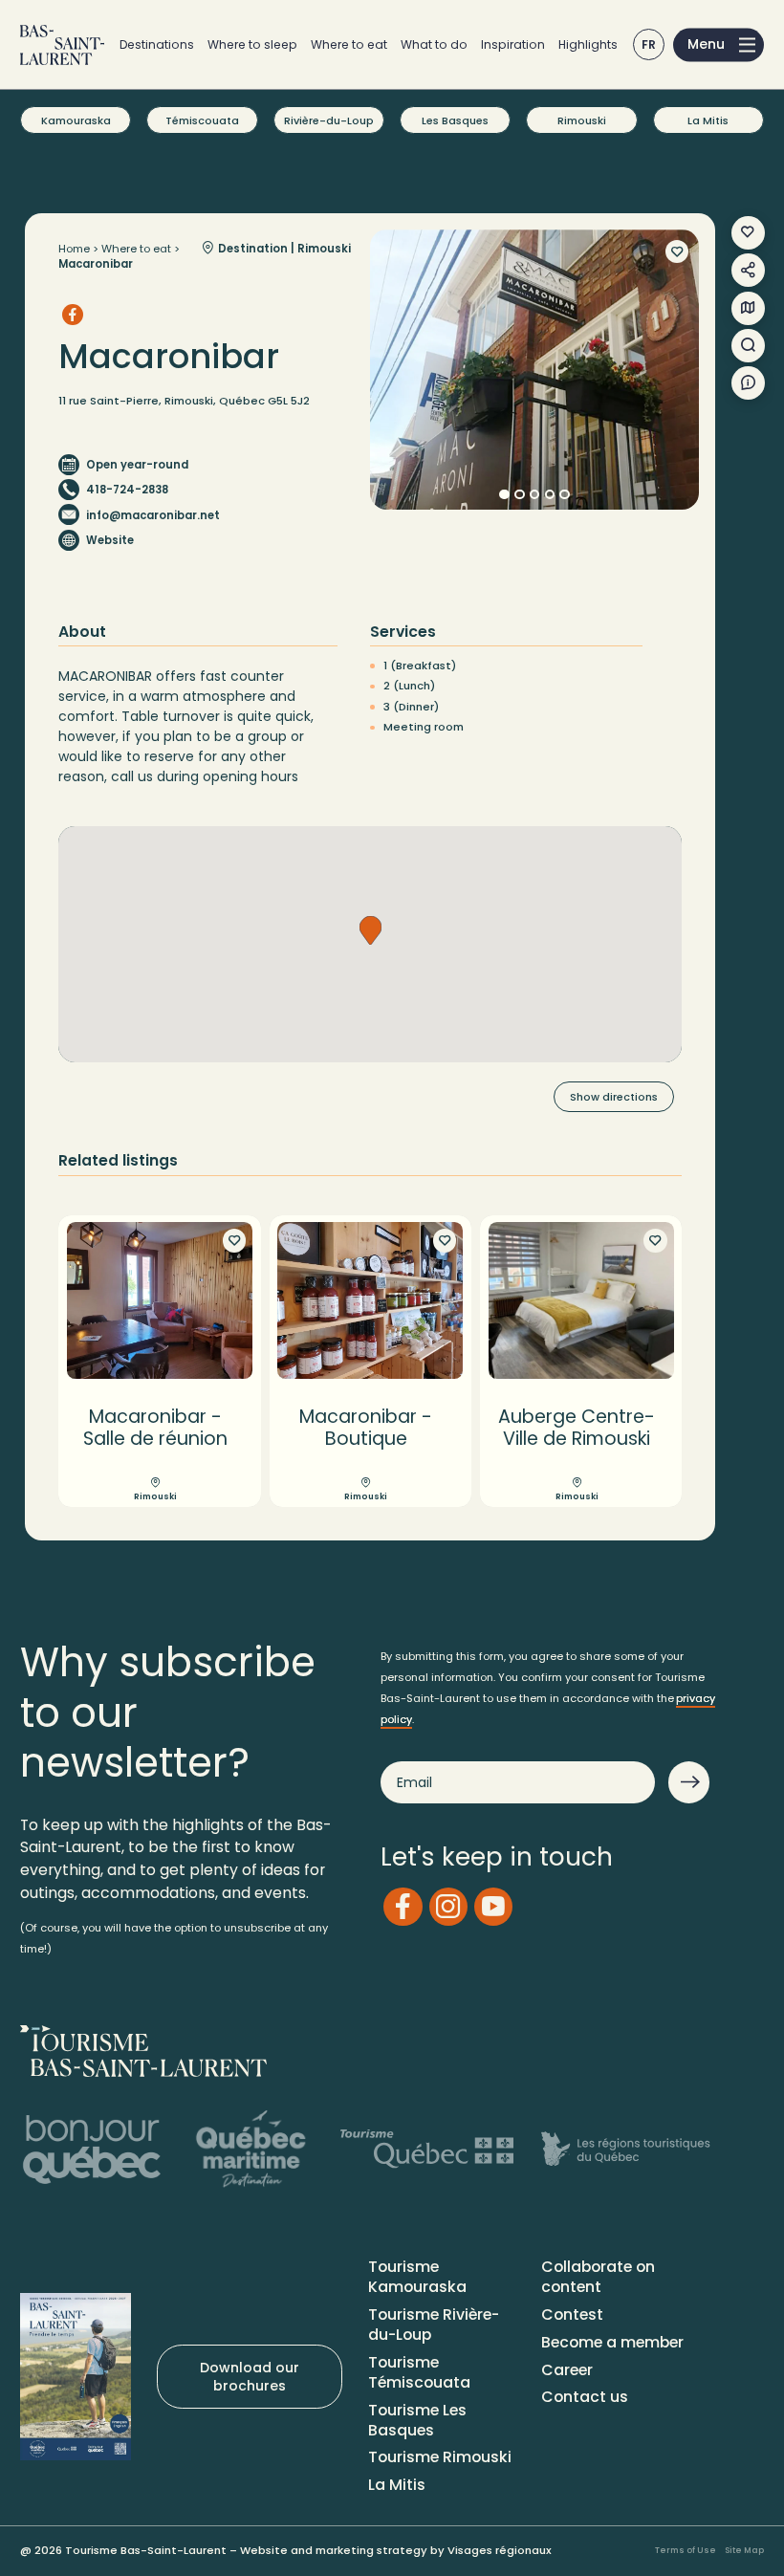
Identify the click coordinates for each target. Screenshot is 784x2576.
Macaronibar (96, 264)
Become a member (612, 2342)
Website (110, 540)
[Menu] (719, 44)
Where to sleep (252, 44)
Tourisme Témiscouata (419, 2372)
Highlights (588, 44)
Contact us (585, 2397)
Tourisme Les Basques (417, 2420)
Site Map (744, 2550)
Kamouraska (76, 120)
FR (649, 44)
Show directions (614, 1097)
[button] (370, 930)
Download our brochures (250, 2376)
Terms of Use (686, 2550)
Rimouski (582, 120)
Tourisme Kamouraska (417, 2277)
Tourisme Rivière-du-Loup (434, 2325)
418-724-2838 (127, 490)
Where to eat (349, 44)
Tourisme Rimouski (440, 2457)
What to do (434, 44)
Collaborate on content (598, 2277)
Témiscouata (202, 120)
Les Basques (455, 120)
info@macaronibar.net (153, 515)
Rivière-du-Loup (329, 120)
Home (74, 249)
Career (567, 2370)
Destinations (157, 44)
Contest (572, 2314)
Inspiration (513, 44)
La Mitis (708, 120)
